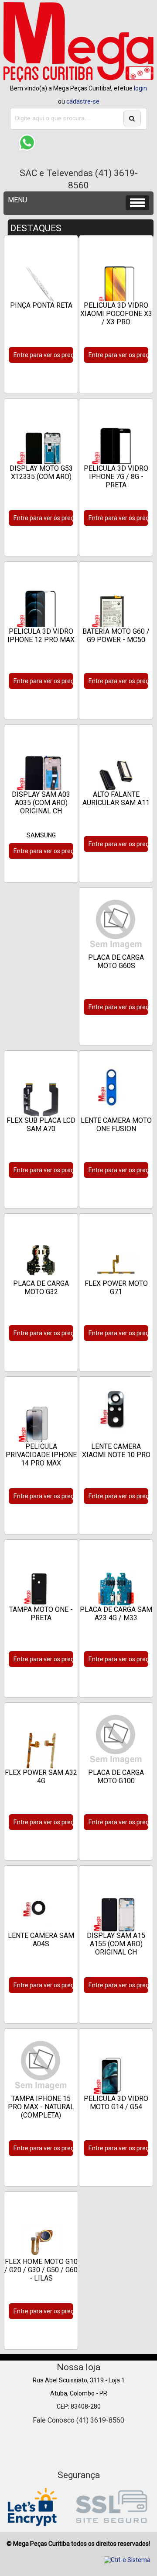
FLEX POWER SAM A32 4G (41, 1777)
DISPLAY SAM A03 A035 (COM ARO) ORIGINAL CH (41, 803)
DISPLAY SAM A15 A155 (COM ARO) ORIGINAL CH (116, 1944)
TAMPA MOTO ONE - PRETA (41, 1614)
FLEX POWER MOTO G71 (116, 1288)
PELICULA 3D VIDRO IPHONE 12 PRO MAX (41, 635)
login (140, 88)
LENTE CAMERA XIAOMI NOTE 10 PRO (116, 1451)
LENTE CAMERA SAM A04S (41, 1940)
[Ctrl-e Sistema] (127, 2560)
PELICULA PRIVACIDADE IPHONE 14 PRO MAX (41, 1455)
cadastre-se (83, 101)
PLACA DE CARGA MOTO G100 (116, 1777)
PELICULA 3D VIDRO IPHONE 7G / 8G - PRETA (116, 477)
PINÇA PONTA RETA (41, 305)
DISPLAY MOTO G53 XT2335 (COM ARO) (41, 472)
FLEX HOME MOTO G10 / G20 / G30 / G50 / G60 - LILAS (41, 2270)
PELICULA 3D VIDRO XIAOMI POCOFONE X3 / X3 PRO (116, 314)
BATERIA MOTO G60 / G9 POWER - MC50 (116, 635)
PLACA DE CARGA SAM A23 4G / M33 (116, 1614)
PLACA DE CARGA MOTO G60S (116, 962)
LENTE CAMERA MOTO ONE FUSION (116, 1125)
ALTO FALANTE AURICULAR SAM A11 (116, 798)
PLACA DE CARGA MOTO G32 (41, 1288)
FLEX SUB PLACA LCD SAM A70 (41, 1125)
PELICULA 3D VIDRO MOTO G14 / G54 (116, 2103)
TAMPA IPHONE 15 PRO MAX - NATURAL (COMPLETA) (41, 2107)
